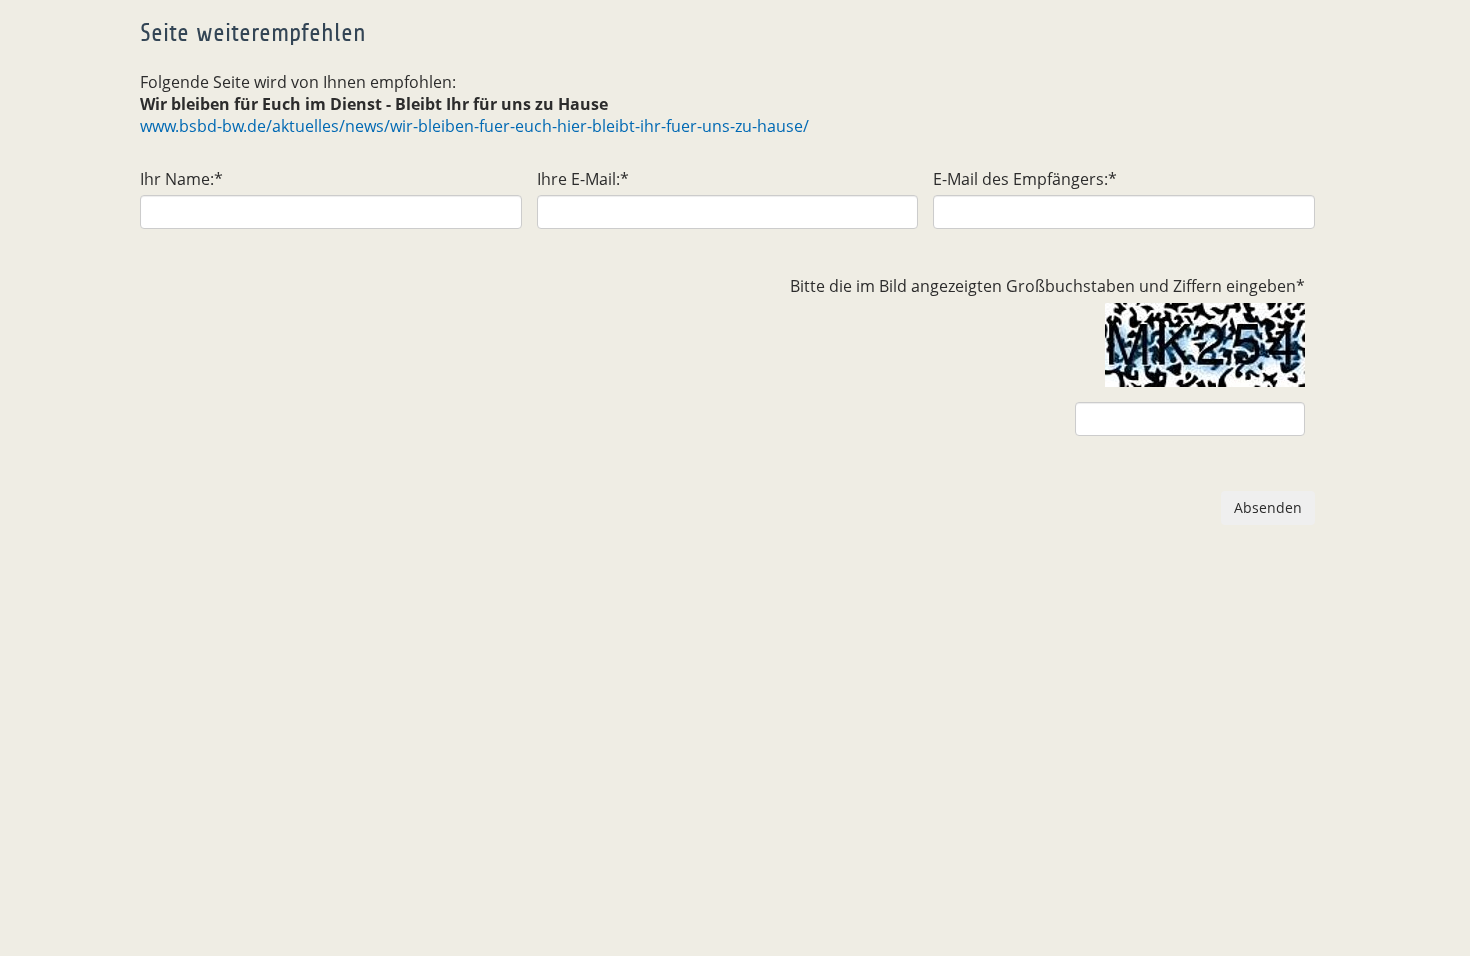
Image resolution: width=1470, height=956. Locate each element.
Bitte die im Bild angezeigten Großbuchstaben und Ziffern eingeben (1047, 286)
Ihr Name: (181, 179)
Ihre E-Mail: (583, 179)
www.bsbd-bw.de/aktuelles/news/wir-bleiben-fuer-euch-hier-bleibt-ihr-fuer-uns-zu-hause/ (474, 126)
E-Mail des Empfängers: (1025, 179)
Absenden (1268, 507)
